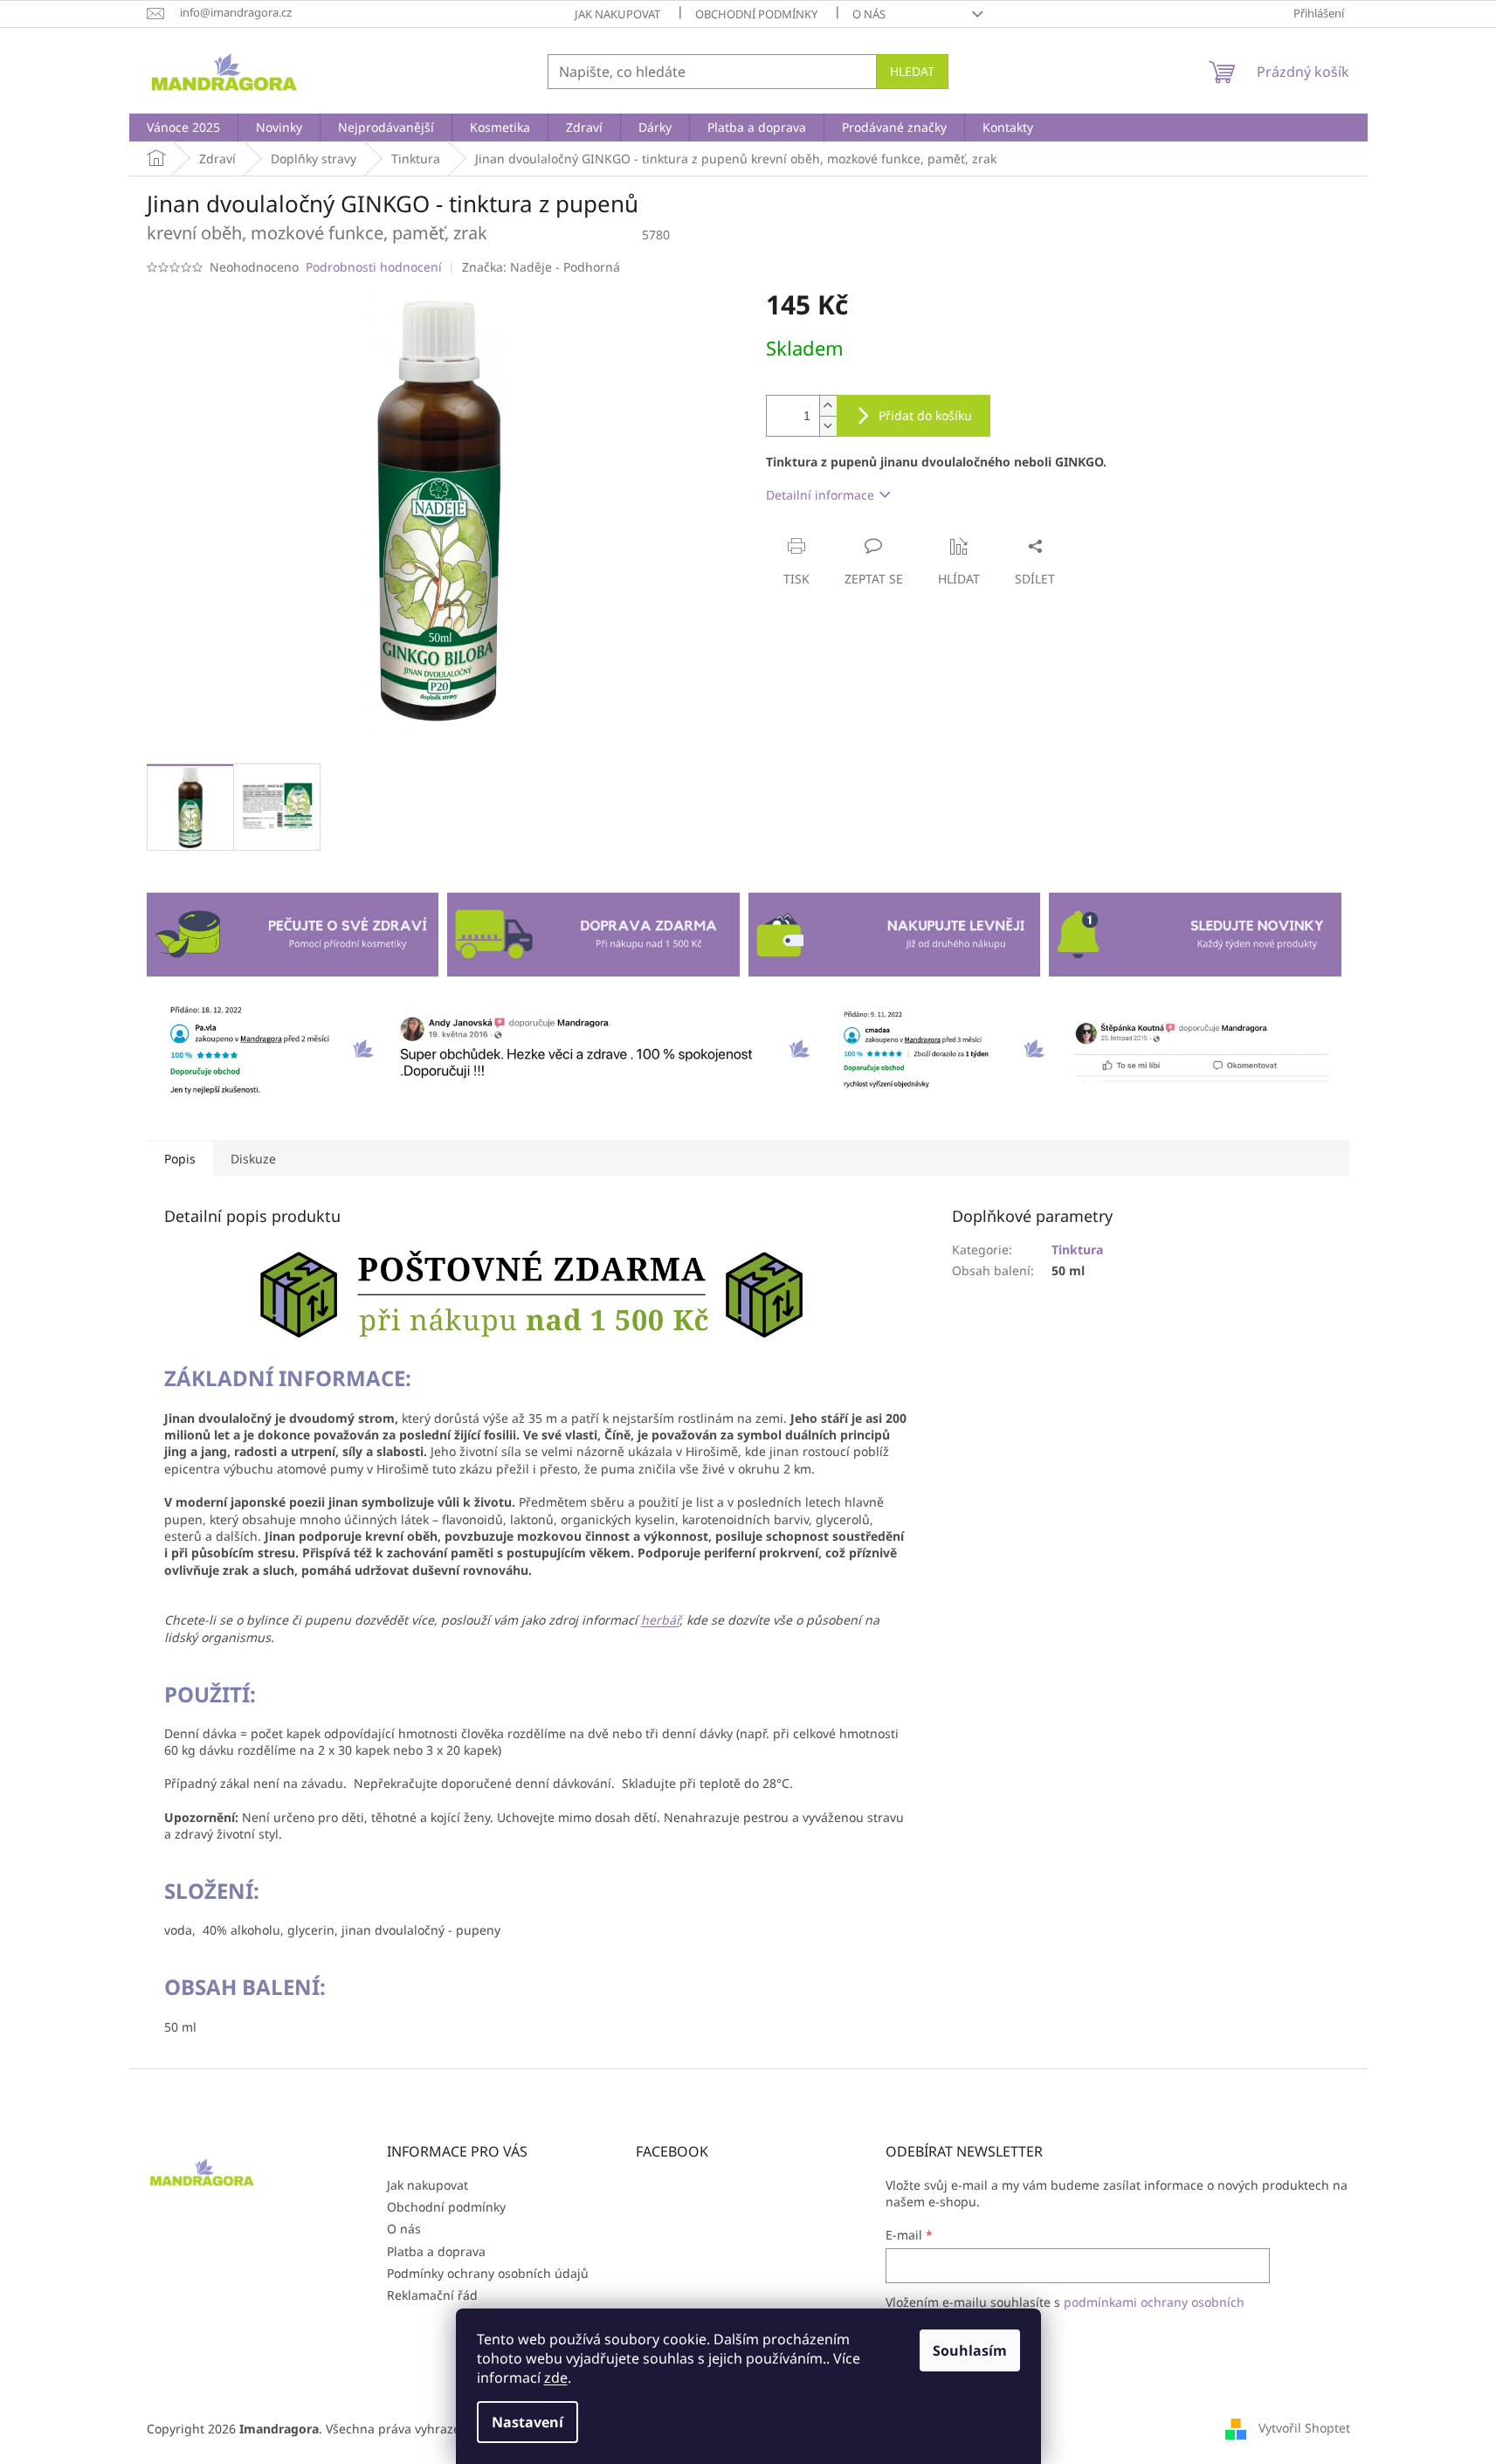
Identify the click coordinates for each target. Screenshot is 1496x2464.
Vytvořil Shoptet (1304, 2427)
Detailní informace (820, 495)
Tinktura (1077, 1249)
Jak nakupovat (617, 14)
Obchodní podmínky (756, 14)
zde (556, 2378)
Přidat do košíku (925, 415)
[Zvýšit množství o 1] (828, 406)
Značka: (541, 267)
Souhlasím (970, 2350)
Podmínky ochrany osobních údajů (488, 2273)
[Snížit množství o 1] (828, 426)
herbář (660, 1620)
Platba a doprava (436, 2251)
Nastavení (527, 2422)
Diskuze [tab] (253, 1159)
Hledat (912, 71)
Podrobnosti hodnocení (374, 267)
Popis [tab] (180, 1159)
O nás (869, 14)
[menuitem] (183, 128)
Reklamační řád (432, 2295)
